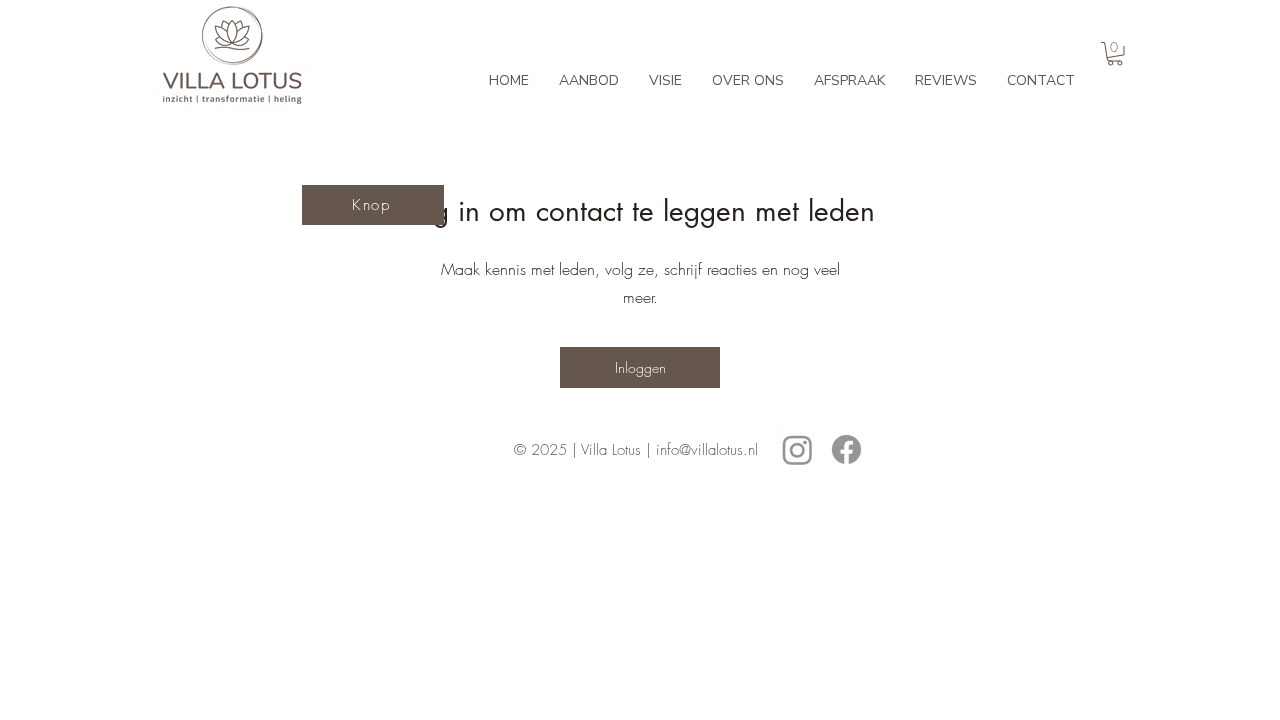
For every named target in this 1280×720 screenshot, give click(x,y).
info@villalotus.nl (707, 450)
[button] (1115, 54)
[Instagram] (797, 449)
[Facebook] (846, 449)
